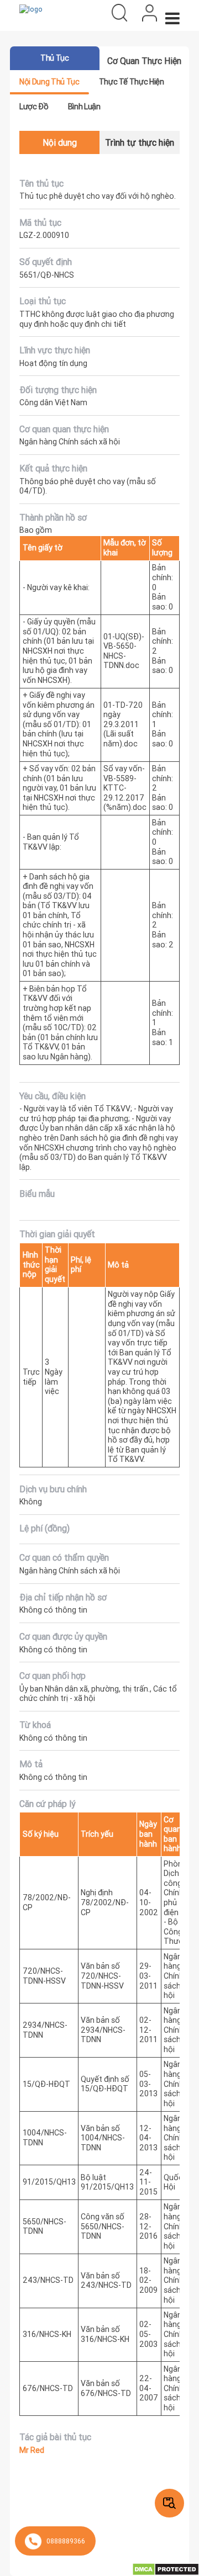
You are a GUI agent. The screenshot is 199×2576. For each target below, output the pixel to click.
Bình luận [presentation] (84, 107)
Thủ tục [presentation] (54, 58)
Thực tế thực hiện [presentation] (132, 82)
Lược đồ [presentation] (34, 107)
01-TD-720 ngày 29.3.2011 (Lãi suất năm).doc (123, 724)
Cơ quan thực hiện (144, 61)
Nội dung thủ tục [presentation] (49, 82)
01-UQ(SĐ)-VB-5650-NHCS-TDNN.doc (124, 651)
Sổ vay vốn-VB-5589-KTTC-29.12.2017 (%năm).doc (125, 788)
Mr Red (32, 2450)
